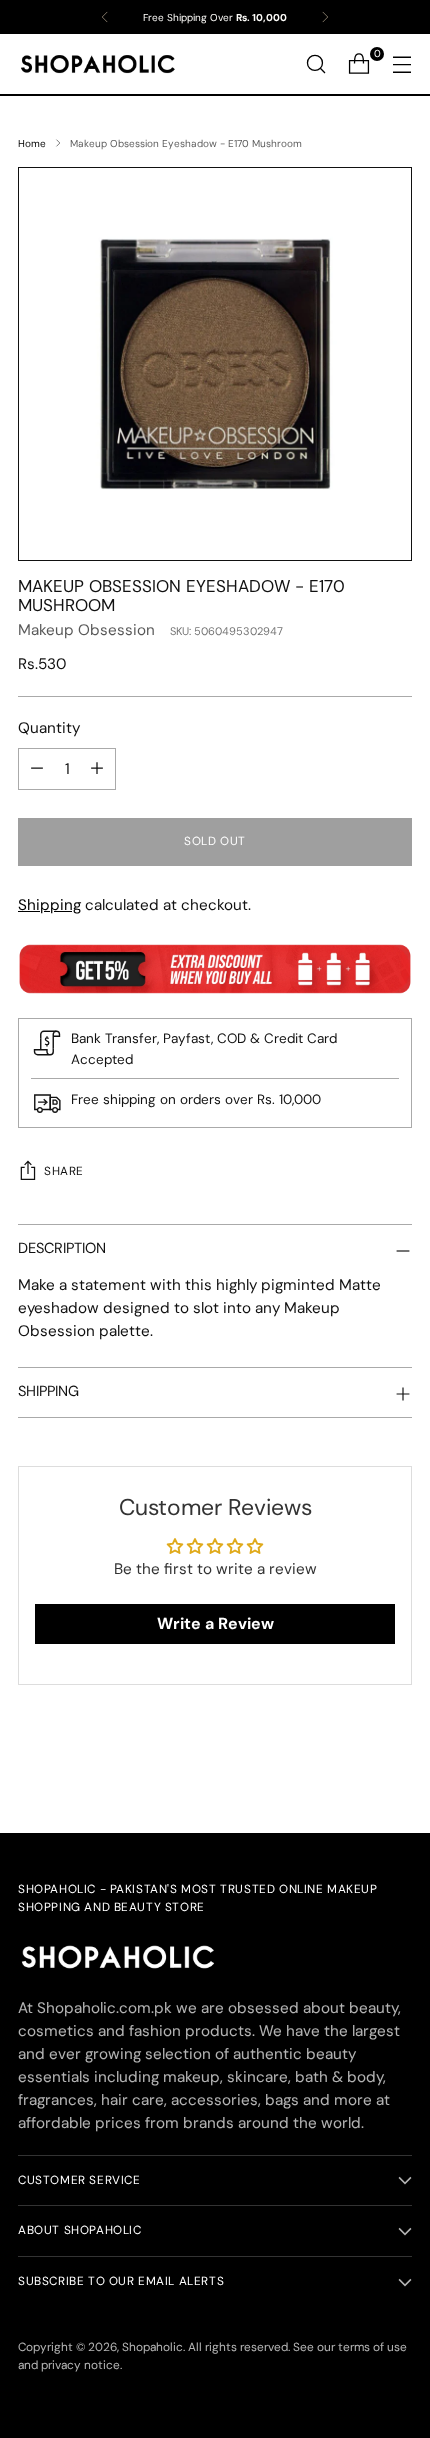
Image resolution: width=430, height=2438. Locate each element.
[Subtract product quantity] (37, 769)
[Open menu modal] (401, 64)
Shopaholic (152, 2347)
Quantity (49, 728)
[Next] (325, 17)
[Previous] (105, 17)
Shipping (49, 905)
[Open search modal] (315, 64)
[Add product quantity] (97, 769)
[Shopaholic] (98, 64)
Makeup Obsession (86, 630)
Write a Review (215, 1623)
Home (32, 143)
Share (64, 1171)
